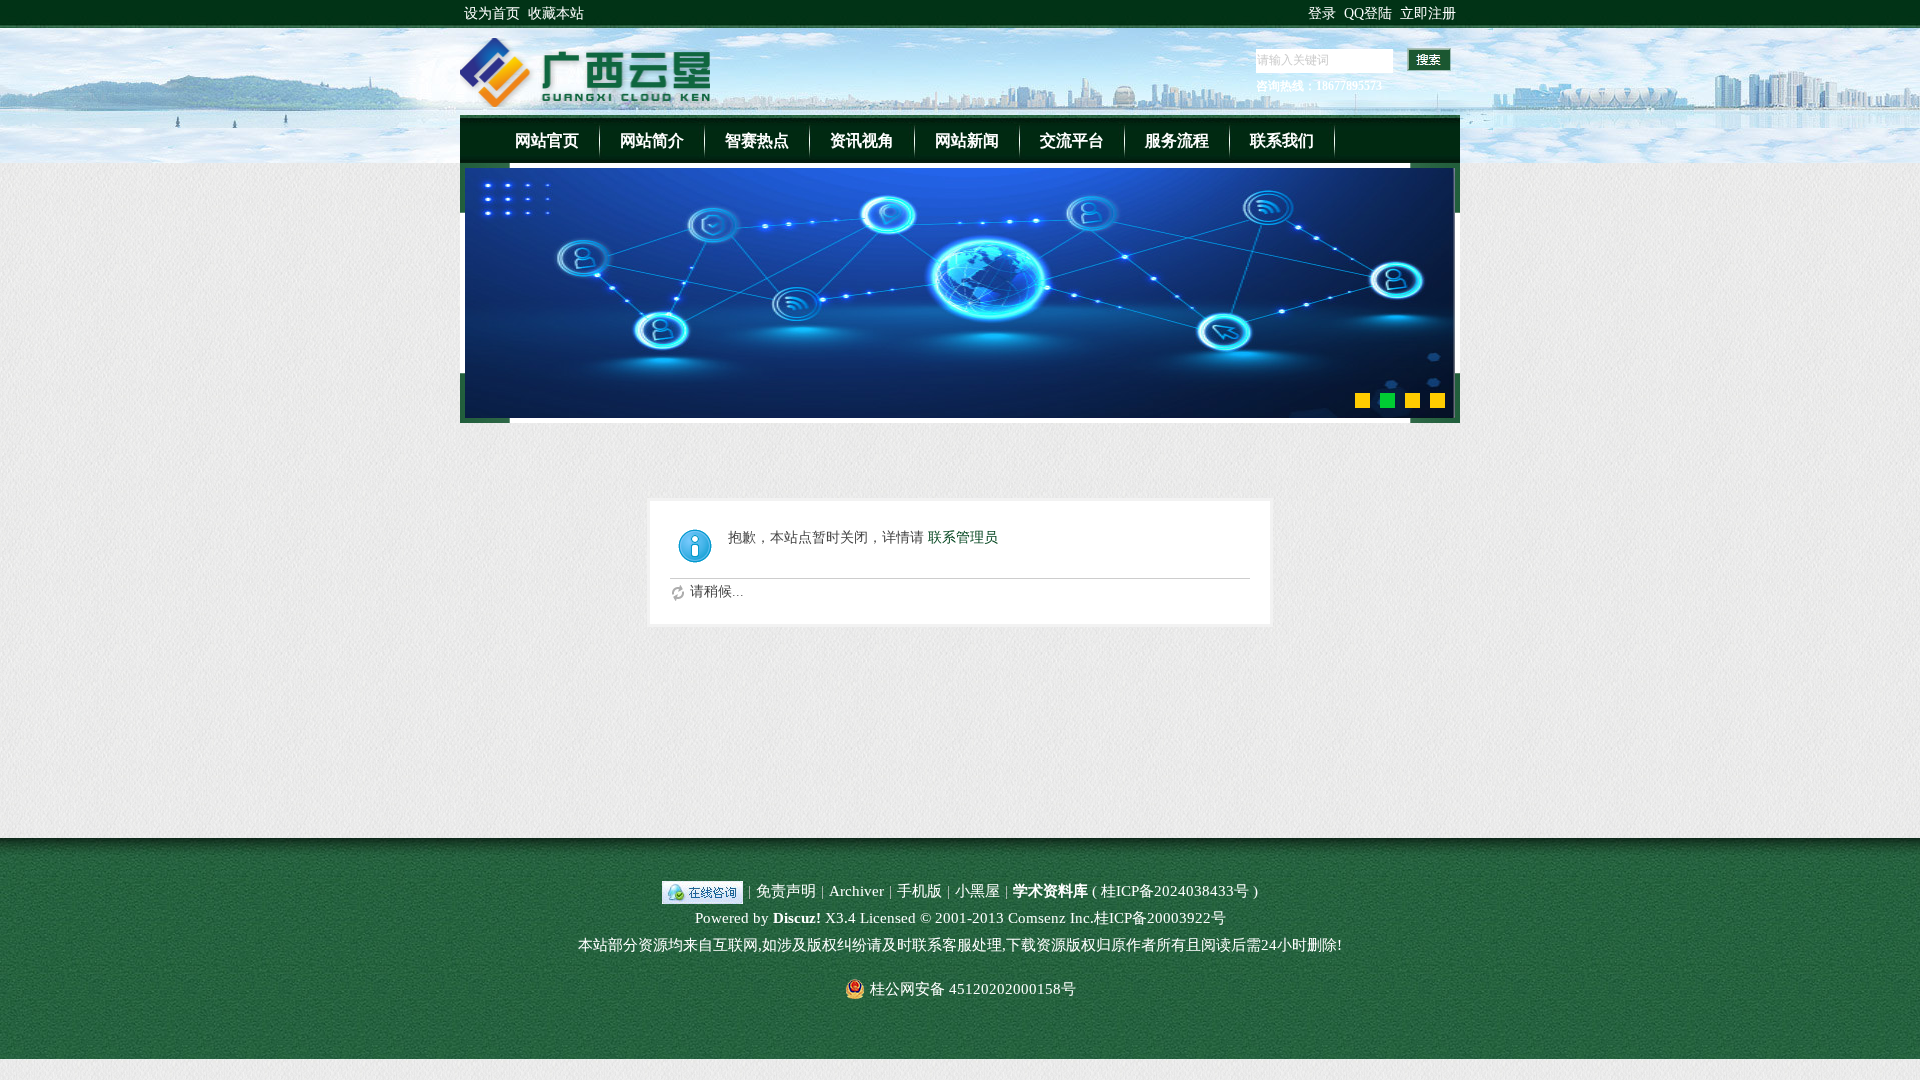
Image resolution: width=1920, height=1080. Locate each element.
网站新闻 (967, 140)
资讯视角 (862, 140)
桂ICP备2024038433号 (1175, 891)
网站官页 (547, 140)
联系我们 (1282, 140)
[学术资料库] (585, 102)
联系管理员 (963, 537)
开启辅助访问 (1299, 14)
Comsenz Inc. (1051, 918)
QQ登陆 (1368, 13)
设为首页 (492, 13)
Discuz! (797, 918)
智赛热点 (757, 140)
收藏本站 (556, 13)
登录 (1322, 13)
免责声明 (786, 891)
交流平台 (1072, 140)
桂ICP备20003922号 (1160, 918)
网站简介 (652, 140)
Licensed (888, 918)
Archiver (856, 891)
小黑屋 (977, 891)
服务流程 (1177, 140)
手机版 (919, 891)
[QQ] (702, 891)
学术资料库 (1050, 891)
